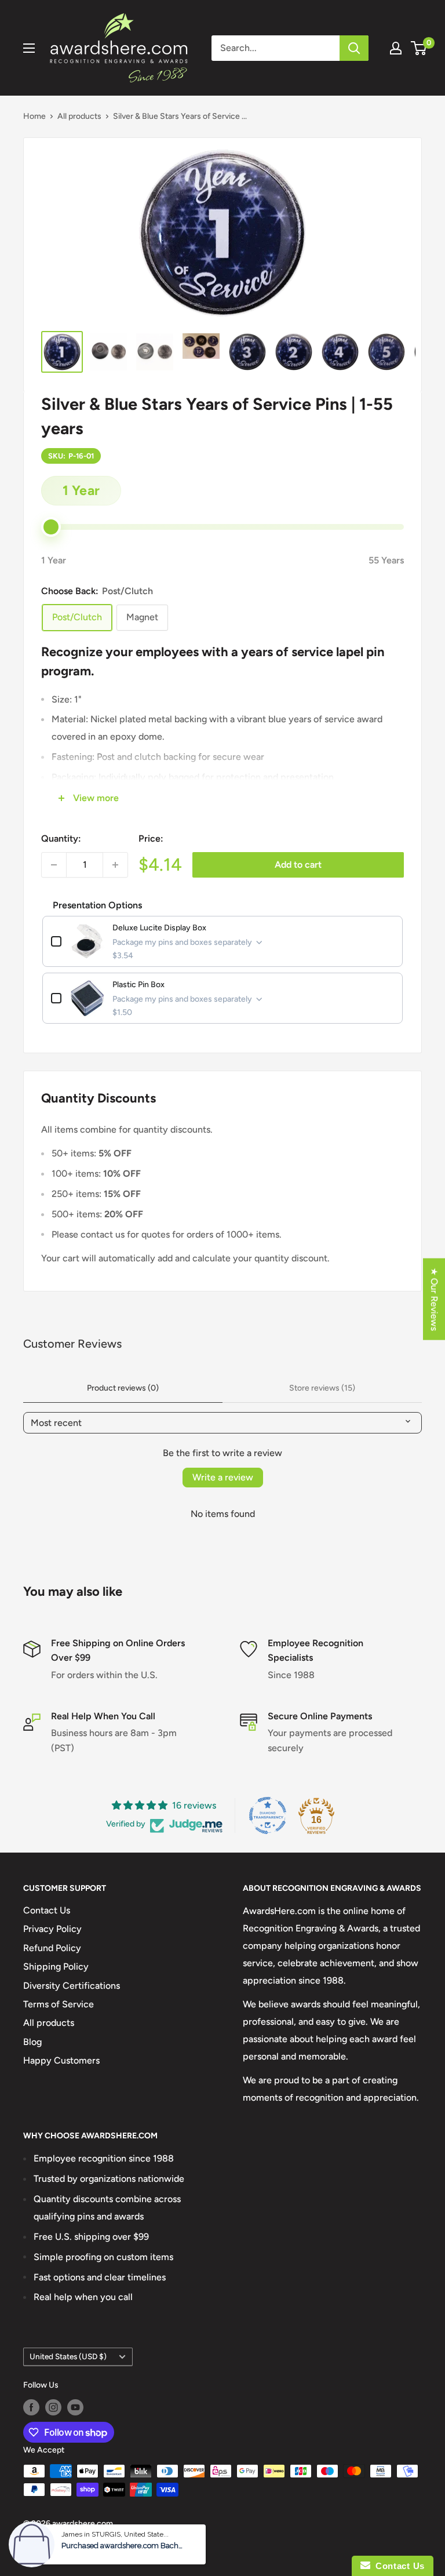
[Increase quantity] (115, 865)
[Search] (354, 48)
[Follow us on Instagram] (53, 2407)
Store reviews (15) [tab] (322, 1388)
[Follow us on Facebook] (31, 2407)
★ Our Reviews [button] (434, 1299)
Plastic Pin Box (138, 985)
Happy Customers (61, 2060)
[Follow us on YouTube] (75, 2407)
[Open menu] (29, 48)
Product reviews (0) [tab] (123, 1388)
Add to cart (298, 865)
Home (34, 116)
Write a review (223, 1477)
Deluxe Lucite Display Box (159, 928)
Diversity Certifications (72, 1986)
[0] (419, 48)
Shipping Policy (56, 1966)
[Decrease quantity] (54, 865)
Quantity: (61, 838)
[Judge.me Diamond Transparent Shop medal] (268, 1815)
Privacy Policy (52, 1929)
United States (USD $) (68, 2356)
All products (79, 116)
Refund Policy (52, 1948)
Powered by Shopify (60, 2539)
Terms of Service (59, 2004)
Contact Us (47, 1910)
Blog (32, 2042)
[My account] (396, 48)
